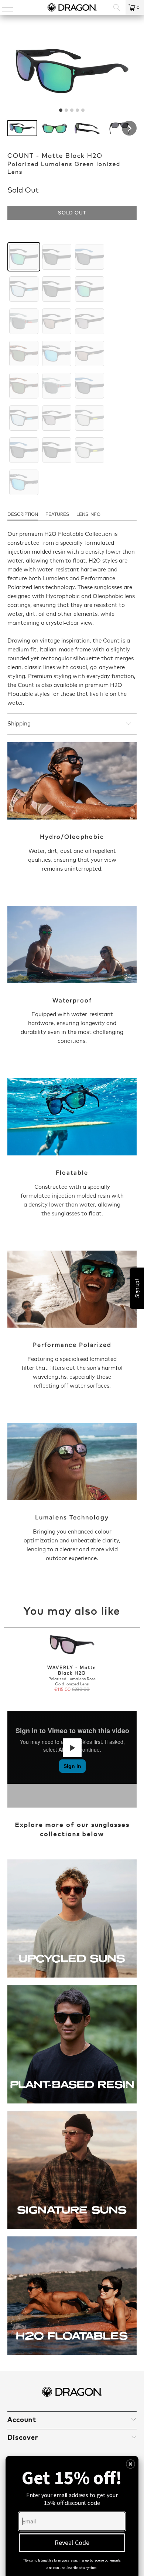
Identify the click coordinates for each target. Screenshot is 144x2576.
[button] (22, 128)
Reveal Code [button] (72, 2542)
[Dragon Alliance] (72, 7)
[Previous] (7, 1664)
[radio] (24, 257)
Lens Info (88, 515)
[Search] (117, 7)
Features (57, 515)
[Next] (138, 1664)
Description (23, 515)
